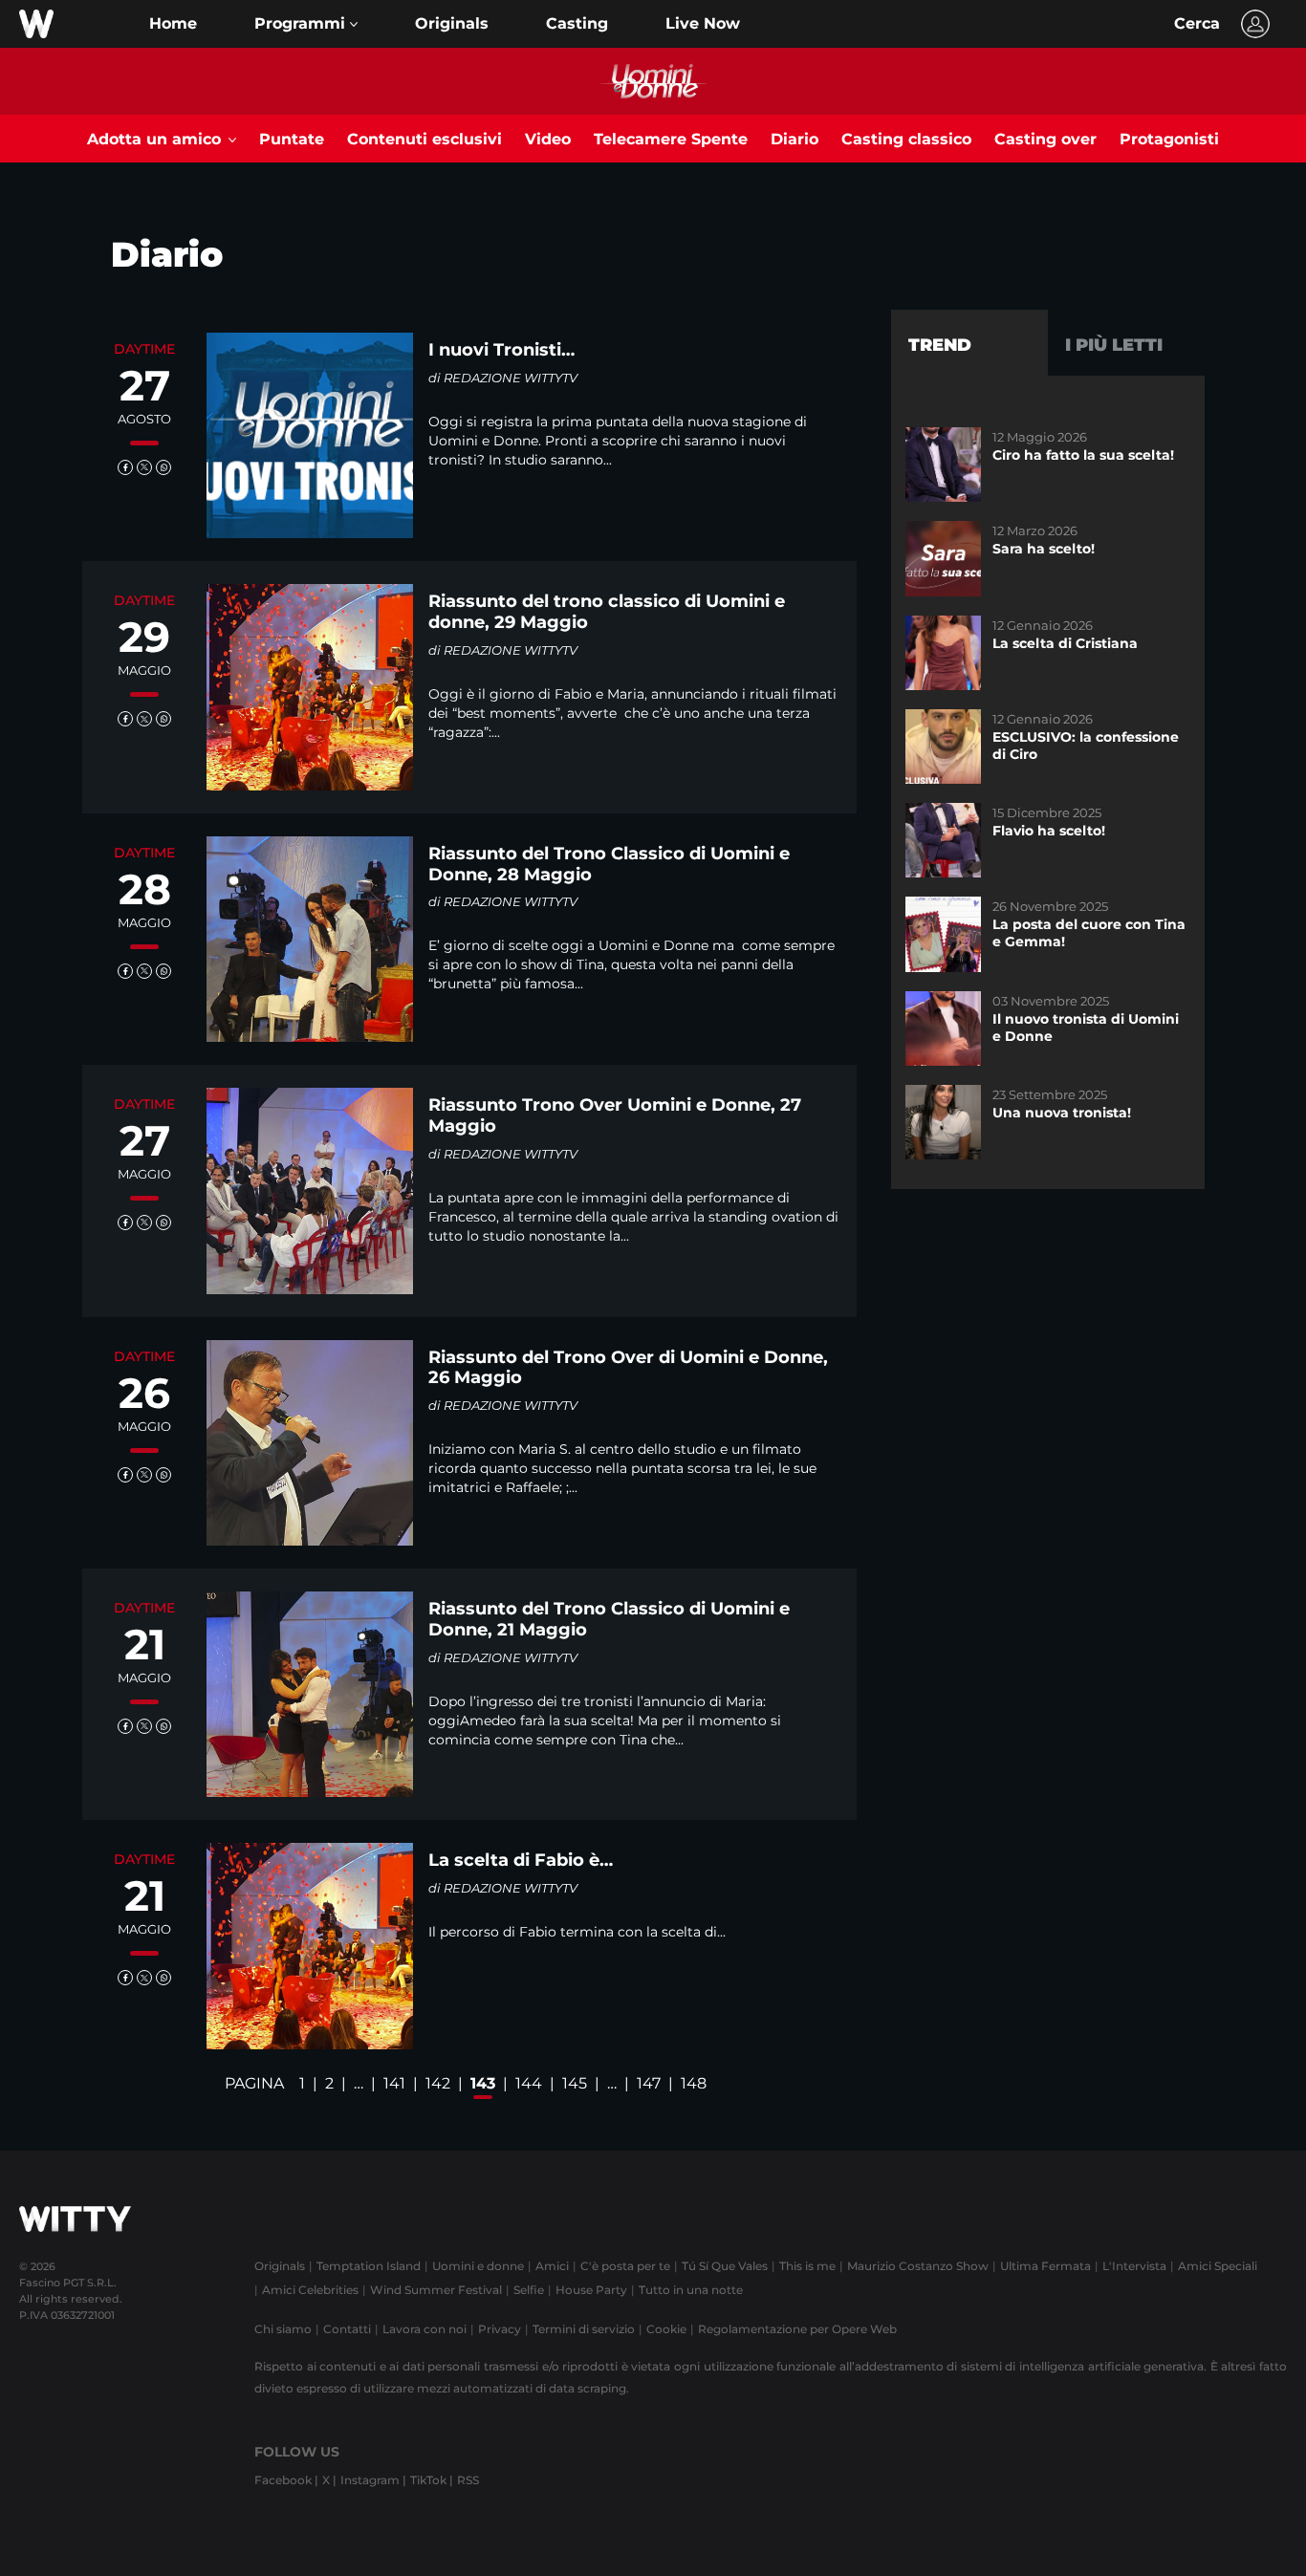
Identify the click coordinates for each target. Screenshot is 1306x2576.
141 (394, 2083)
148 (694, 2083)
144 (529, 2083)
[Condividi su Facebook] (125, 467)
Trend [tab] (940, 345)
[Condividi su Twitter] (144, 467)
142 (438, 2083)
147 (649, 2083)
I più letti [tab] (1114, 345)
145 (575, 2083)
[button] (306, 24)
